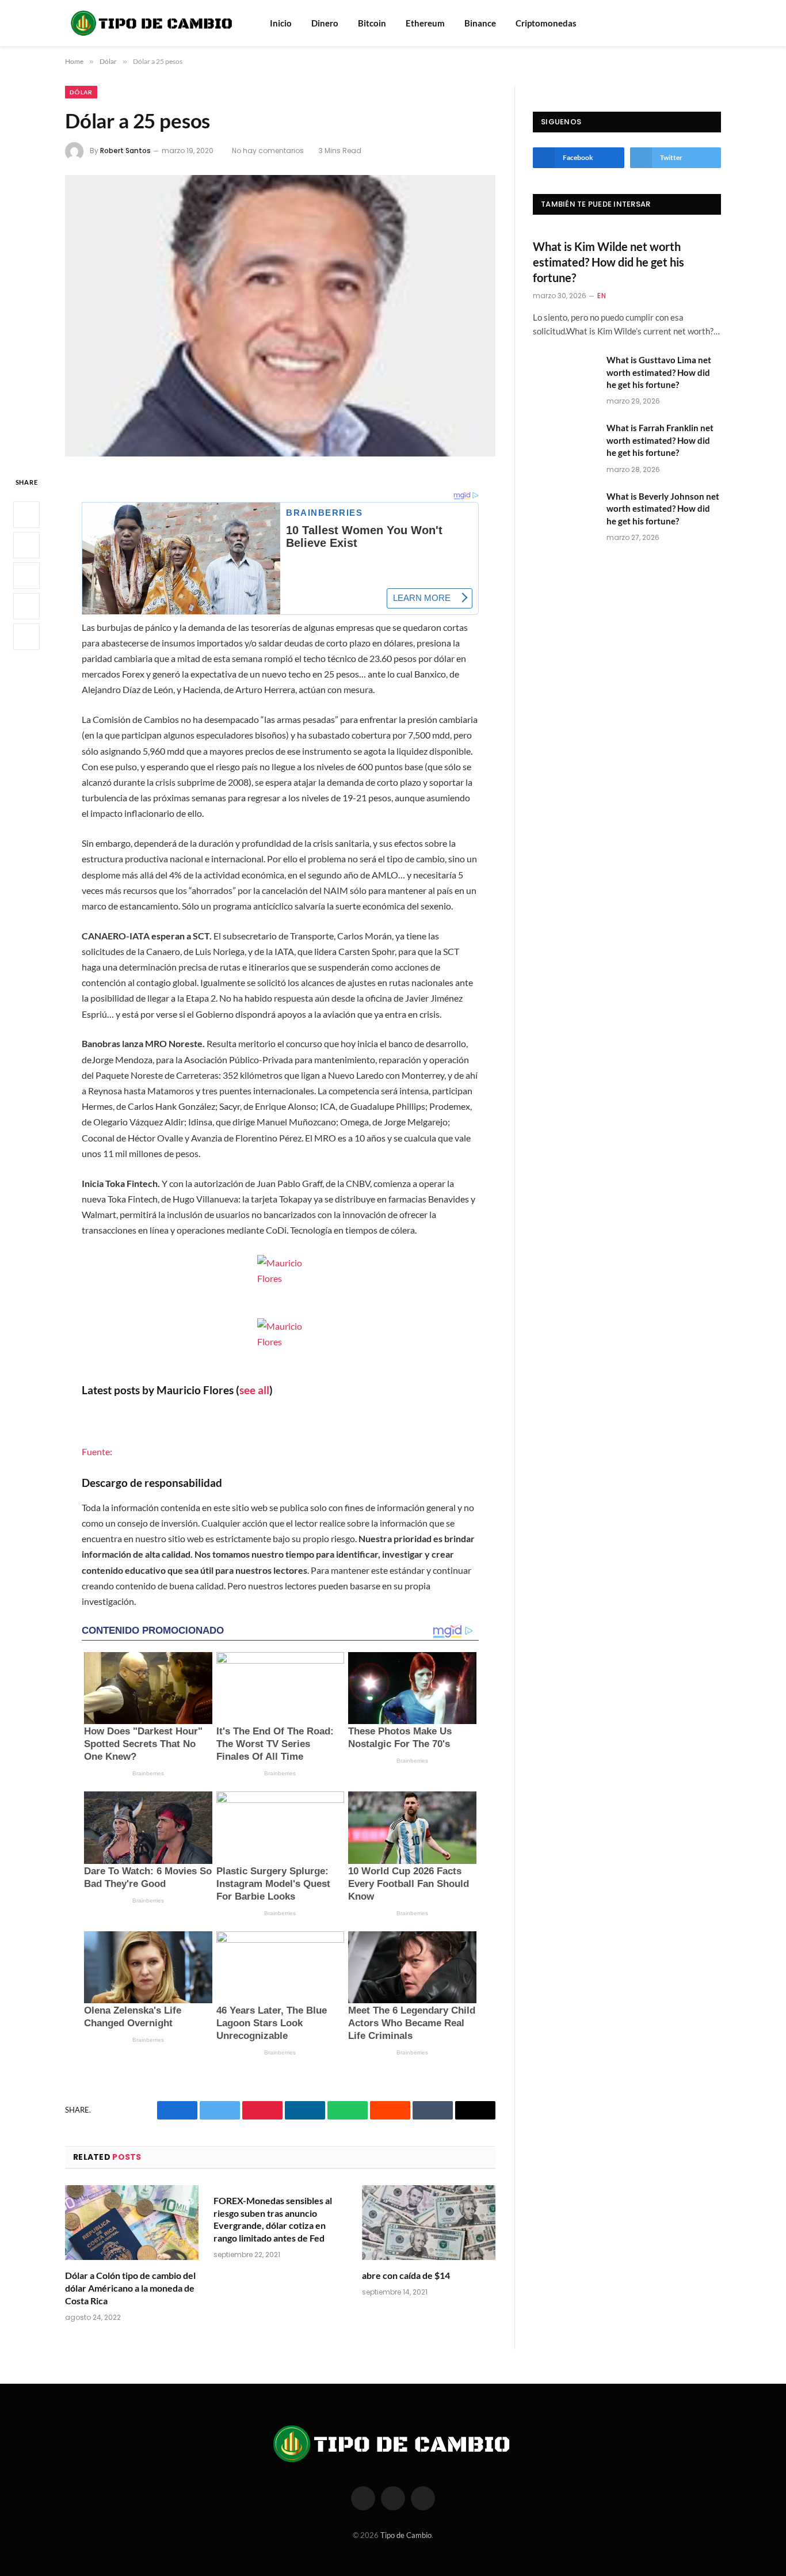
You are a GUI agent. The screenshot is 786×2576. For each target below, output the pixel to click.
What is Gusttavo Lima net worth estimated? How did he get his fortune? (659, 372)
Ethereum (425, 23)
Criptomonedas (546, 23)
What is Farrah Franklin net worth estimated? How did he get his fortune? (660, 440)
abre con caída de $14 (406, 2275)
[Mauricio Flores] (280, 1278)
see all (254, 1390)
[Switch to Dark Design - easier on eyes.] (715, 23)
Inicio (281, 23)
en (602, 296)
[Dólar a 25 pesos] (280, 316)
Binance (480, 23)
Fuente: (97, 1451)
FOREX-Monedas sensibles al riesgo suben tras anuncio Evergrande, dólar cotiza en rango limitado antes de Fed (273, 2219)
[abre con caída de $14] (429, 2223)
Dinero (325, 23)
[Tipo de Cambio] (152, 23)
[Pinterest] (26, 606)
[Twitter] (26, 545)
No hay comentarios (268, 151)
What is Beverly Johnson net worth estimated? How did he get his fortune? (663, 509)
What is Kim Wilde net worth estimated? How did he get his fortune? (608, 262)
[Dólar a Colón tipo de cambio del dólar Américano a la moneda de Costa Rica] (132, 2223)
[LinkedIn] (26, 576)
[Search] (700, 23)
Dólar (81, 92)
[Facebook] (26, 515)
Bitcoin (372, 23)
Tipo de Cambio (406, 2535)
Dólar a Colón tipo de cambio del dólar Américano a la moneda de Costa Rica (130, 2288)
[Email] (26, 637)
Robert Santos (125, 151)
